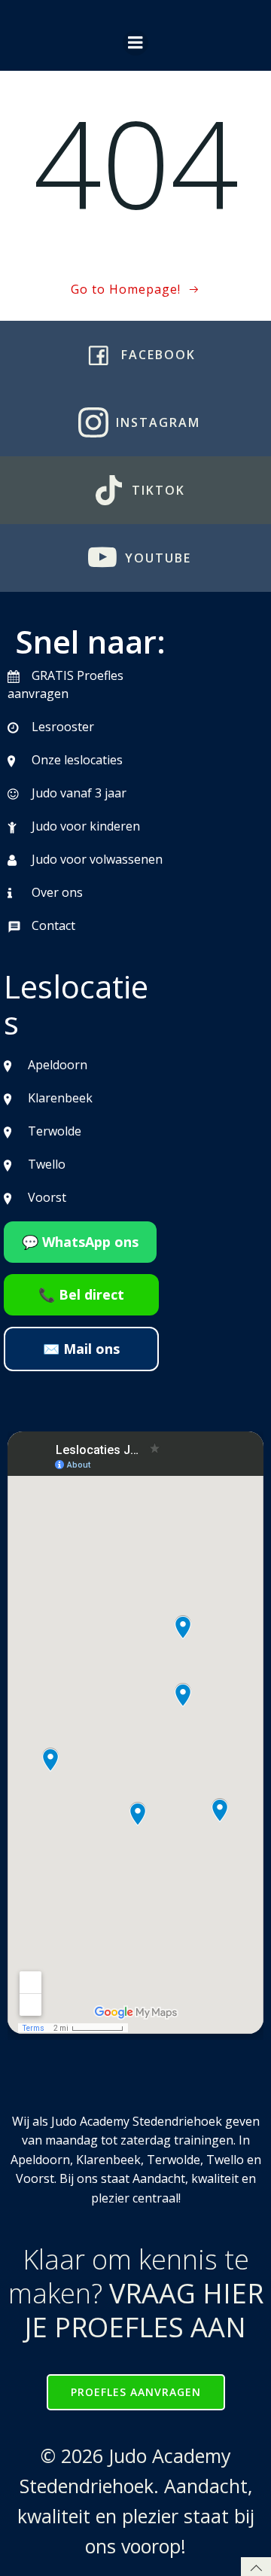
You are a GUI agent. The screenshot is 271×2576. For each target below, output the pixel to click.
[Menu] (135, 43)
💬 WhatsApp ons (80, 1242)
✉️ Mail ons (81, 1349)
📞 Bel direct (81, 1294)
